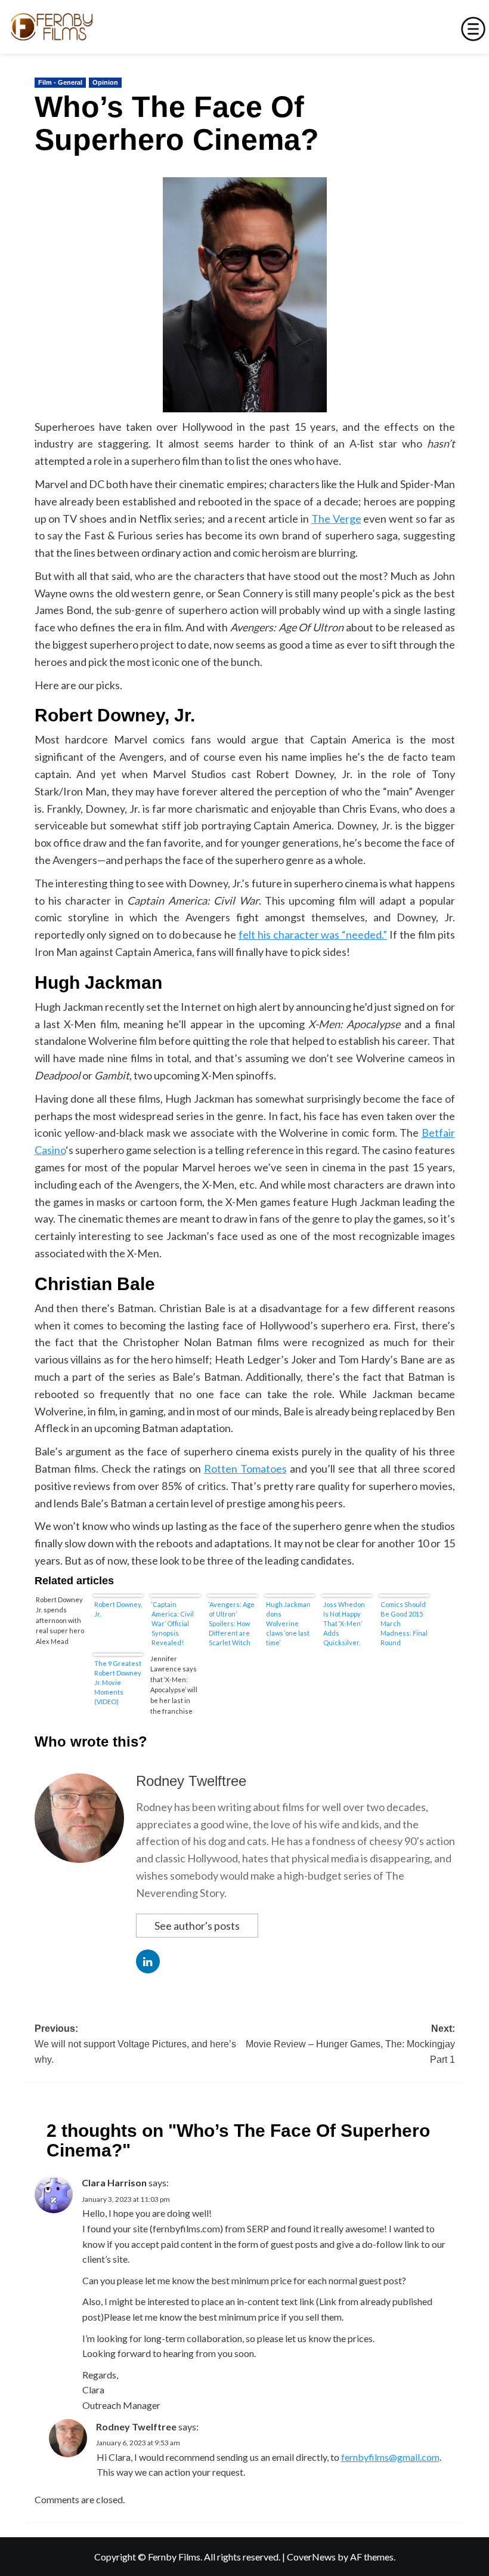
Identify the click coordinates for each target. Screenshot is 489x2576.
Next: (350, 2044)
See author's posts (197, 1926)
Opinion (105, 82)
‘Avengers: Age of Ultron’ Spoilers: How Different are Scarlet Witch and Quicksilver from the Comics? (232, 1623)
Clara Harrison (114, 2182)
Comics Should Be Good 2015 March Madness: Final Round (404, 1623)
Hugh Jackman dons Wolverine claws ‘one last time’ (288, 1623)
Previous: (135, 2044)
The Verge (336, 519)
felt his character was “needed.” (313, 934)
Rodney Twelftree (191, 1781)
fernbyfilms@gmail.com (390, 2457)
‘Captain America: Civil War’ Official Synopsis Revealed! (173, 1623)
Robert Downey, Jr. (118, 1609)
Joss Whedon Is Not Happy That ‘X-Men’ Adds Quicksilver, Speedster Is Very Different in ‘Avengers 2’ (346, 1623)
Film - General (60, 82)
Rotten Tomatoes (245, 1469)
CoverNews (311, 2557)
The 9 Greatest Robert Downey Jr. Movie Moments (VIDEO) (118, 1682)
